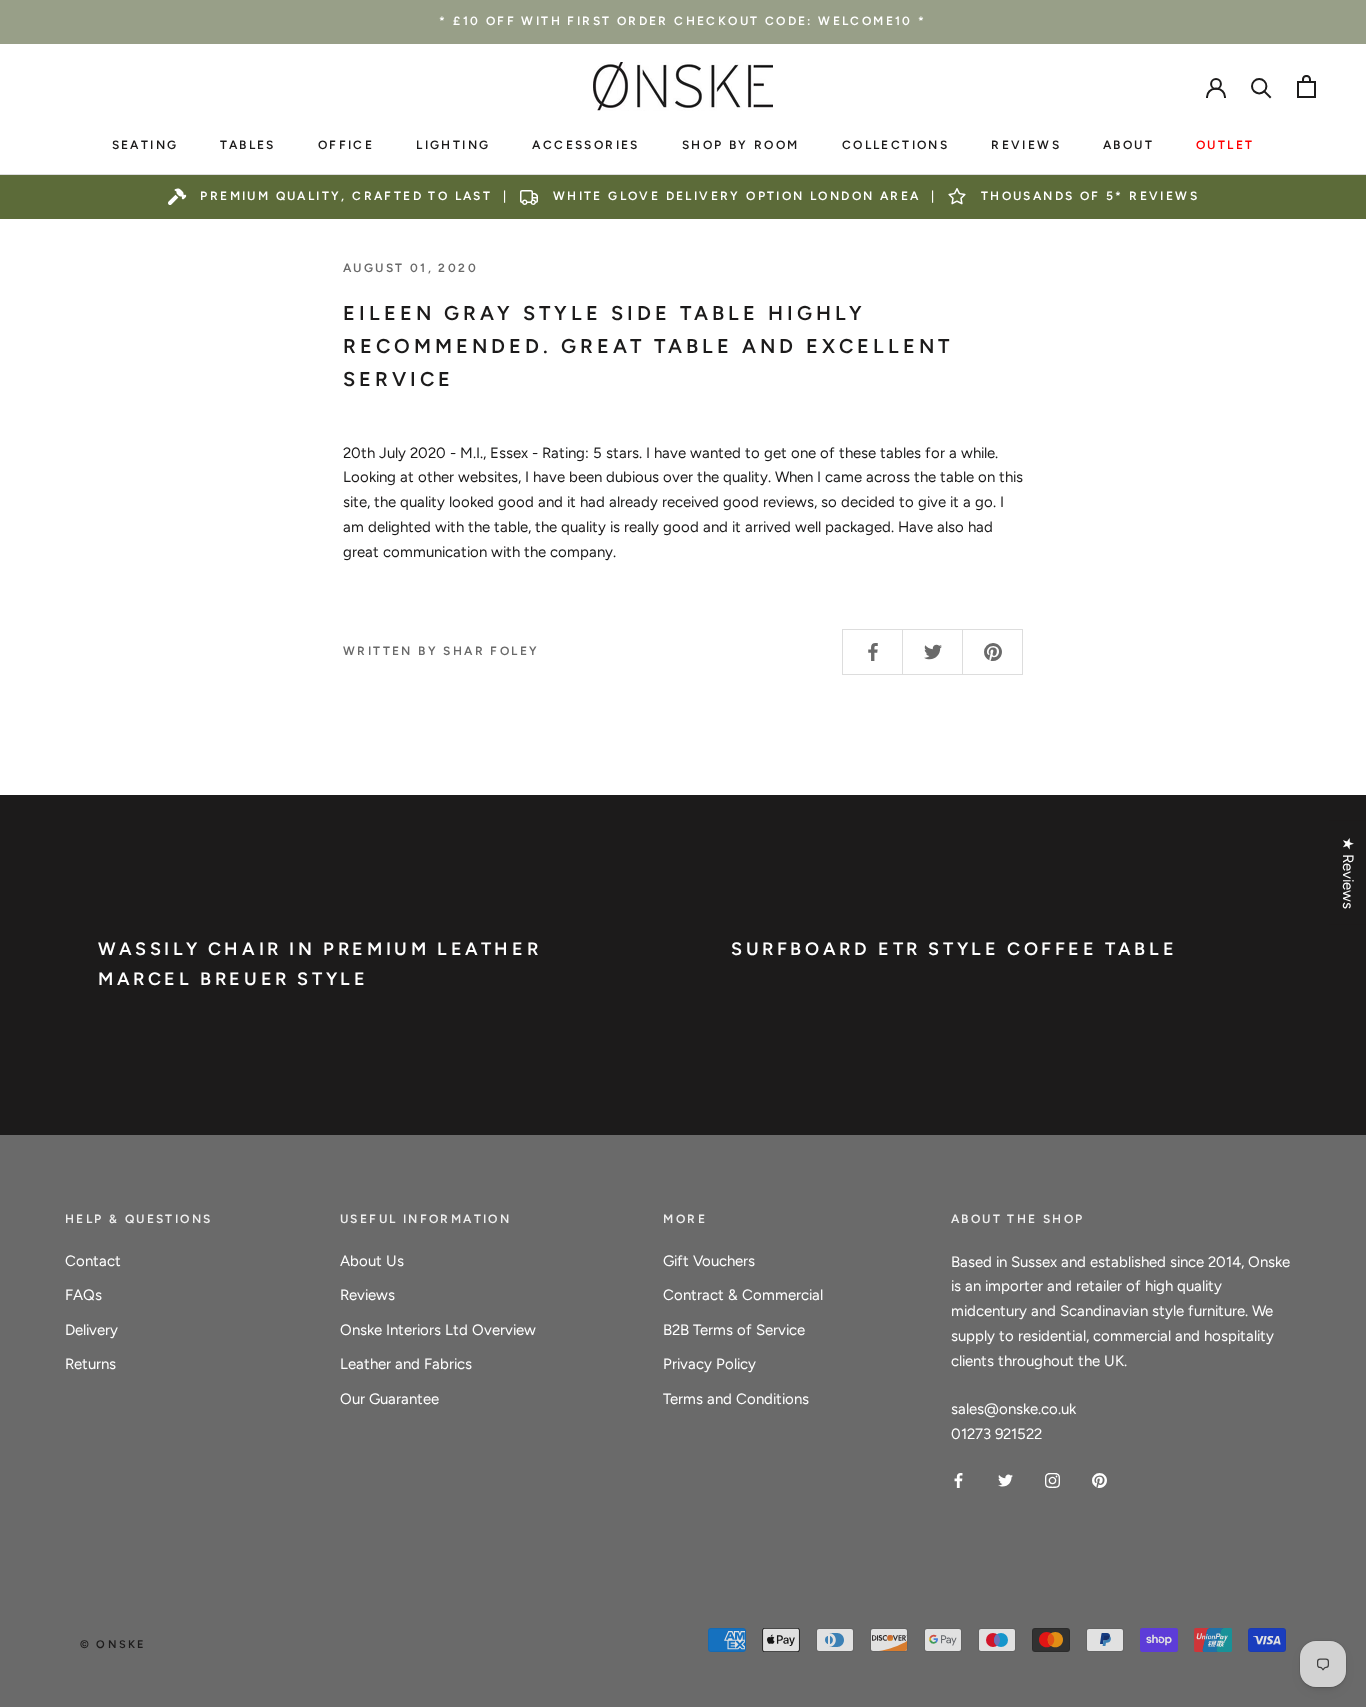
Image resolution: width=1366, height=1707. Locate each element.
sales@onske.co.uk (1013, 1409)
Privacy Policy (709, 1364)
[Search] (1261, 86)
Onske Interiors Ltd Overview (438, 1330)
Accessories (585, 145)
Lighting (453, 145)
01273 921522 (996, 1434)
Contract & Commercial (743, 1295)
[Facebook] (958, 1479)
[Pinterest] (1099, 1479)
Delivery (91, 1330)
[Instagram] (1052, 1479)
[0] (1306, 86)
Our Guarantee (389, 1399)
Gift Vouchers (709, 1261)
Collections (895, 145)
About (1128, 145)
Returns (90, 1364)
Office (346, 145)
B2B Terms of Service (734, 1330)
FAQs (83, 1295)
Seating (145, 145)
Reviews (1026, 145)
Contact (93, 1261)
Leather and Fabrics (406, 1364)
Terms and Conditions (736, 1399)
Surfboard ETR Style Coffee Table (954, 949)
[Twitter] (1005, 1479)
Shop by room (741, 145)
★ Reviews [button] (1348, 872)
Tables (247, 145)
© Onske (112, 1644)
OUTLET (1225, 145)
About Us (372, 1261)
